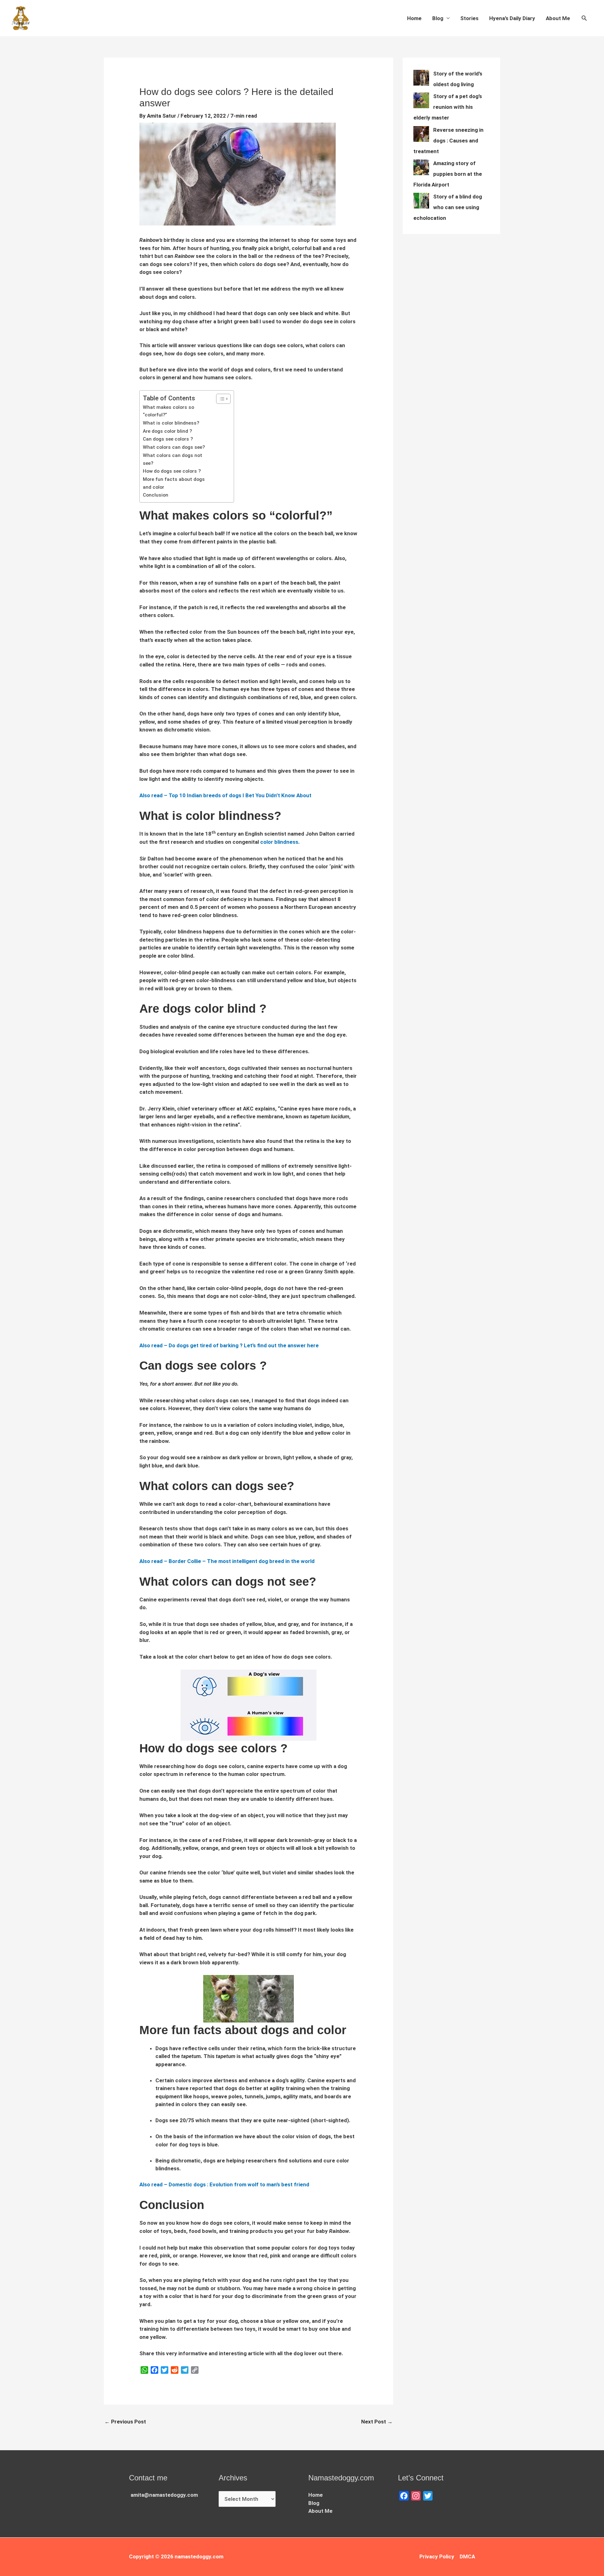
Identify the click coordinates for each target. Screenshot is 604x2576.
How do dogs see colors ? (172, 471)
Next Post (377, 2422)
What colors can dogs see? (174, 447)
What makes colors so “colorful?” (168, 411)
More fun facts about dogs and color (174, 483)
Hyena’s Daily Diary (512, 18)
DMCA (467, 2557)
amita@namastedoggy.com (164, 2495)
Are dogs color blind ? (167, 431)
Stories (469, 18)
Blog (438, 18)
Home (414, 18)
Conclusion (156, 495)
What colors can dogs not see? (173, 459)
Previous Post (125, 2422)
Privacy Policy (437, 2557)
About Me (558, 18)
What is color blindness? (171, 423)
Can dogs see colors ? (168, 439)
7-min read (244, 116)
